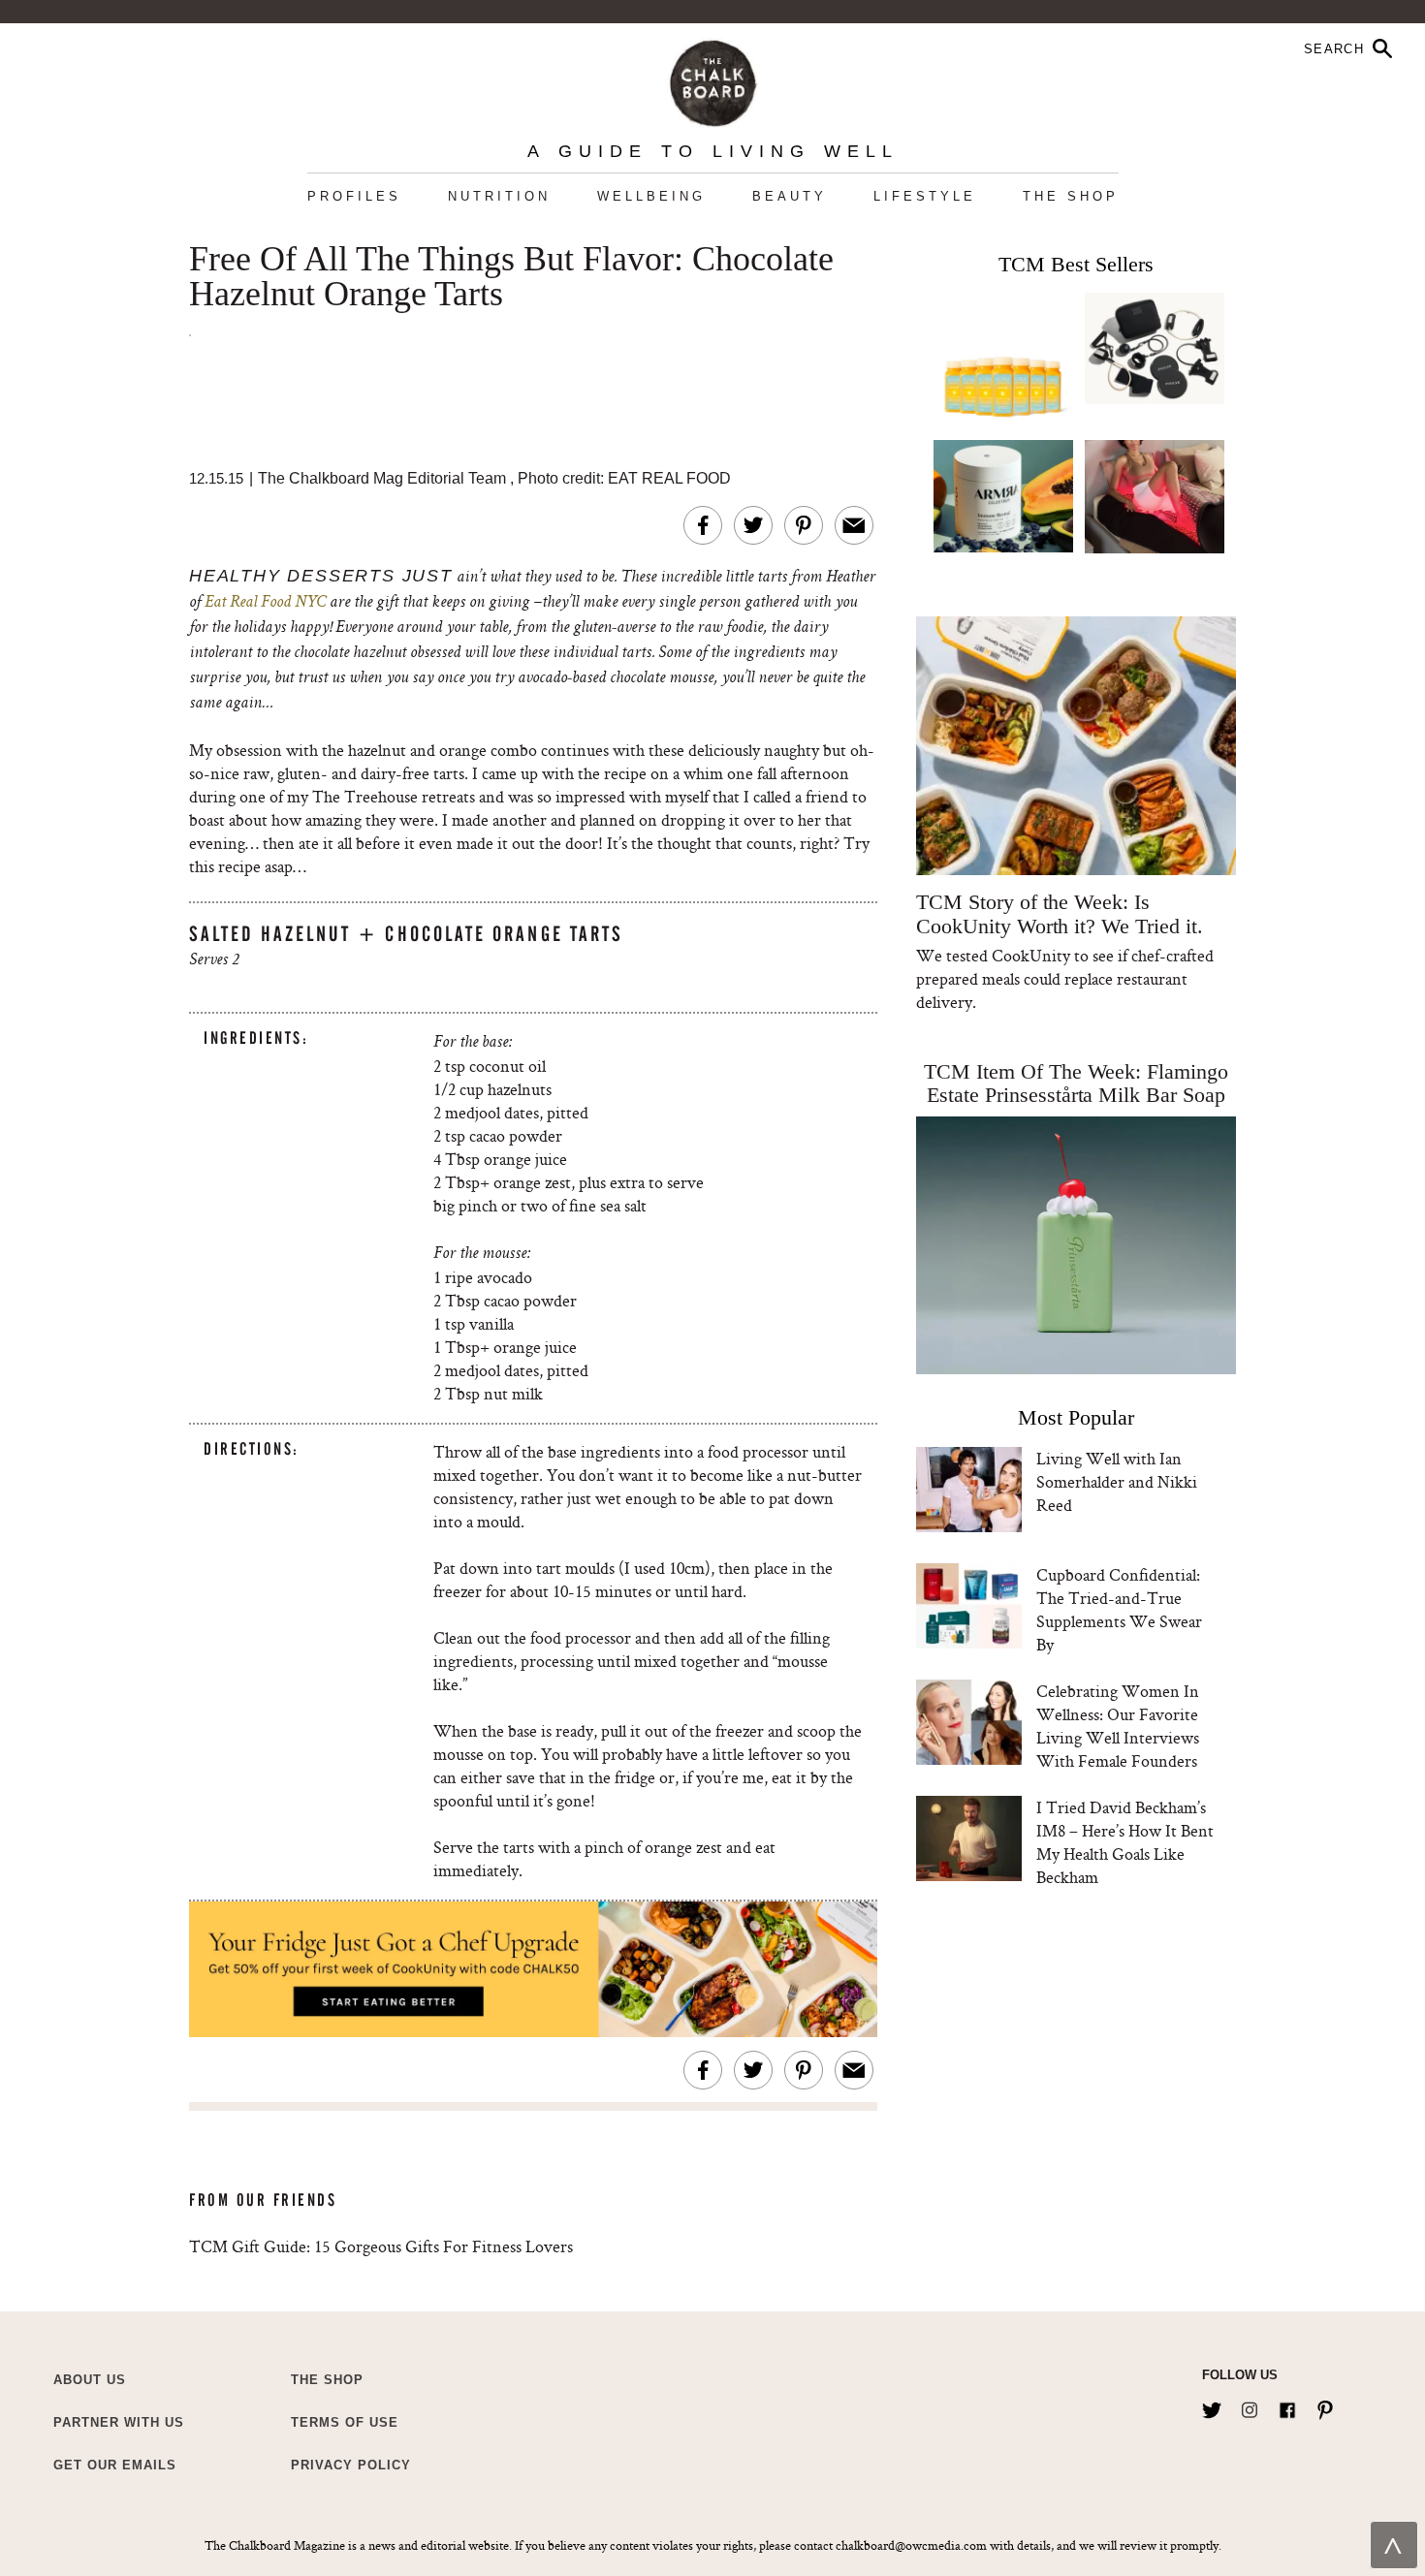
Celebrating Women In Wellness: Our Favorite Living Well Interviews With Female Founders (1118, 1726)
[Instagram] (1250, 2406)
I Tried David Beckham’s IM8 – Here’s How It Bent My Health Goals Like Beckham (1125, 1842)
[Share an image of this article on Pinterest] (804, 525)
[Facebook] (1287, 2406)
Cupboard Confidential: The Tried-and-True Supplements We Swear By (1119, 1609)
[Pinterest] (1325, 2406)
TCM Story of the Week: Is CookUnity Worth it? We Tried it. (1059, 914)
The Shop (1071, 196)
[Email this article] (854, 525)
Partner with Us (119, 2422)
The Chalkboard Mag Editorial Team (384, 478)
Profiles (354, 196)
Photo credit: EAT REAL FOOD (624, 478)
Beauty (790, 196)
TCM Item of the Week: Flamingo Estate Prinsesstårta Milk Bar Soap (1076, 1083)
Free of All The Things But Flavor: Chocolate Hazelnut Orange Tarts (511, 277)
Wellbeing (651, 196)
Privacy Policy (351, 2465)
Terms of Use (345, 2422)
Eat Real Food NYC (267, 603)
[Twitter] (1212, 2406)
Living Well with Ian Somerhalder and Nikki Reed (1117, 1481)
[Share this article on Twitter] (753, 525)
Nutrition (499, 196)
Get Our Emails (115, 2465)
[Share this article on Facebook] (703, 525)
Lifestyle (925, 196)
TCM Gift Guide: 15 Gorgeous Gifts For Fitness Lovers (381, 2246)
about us (90, 2380)
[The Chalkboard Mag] (713, 79)
